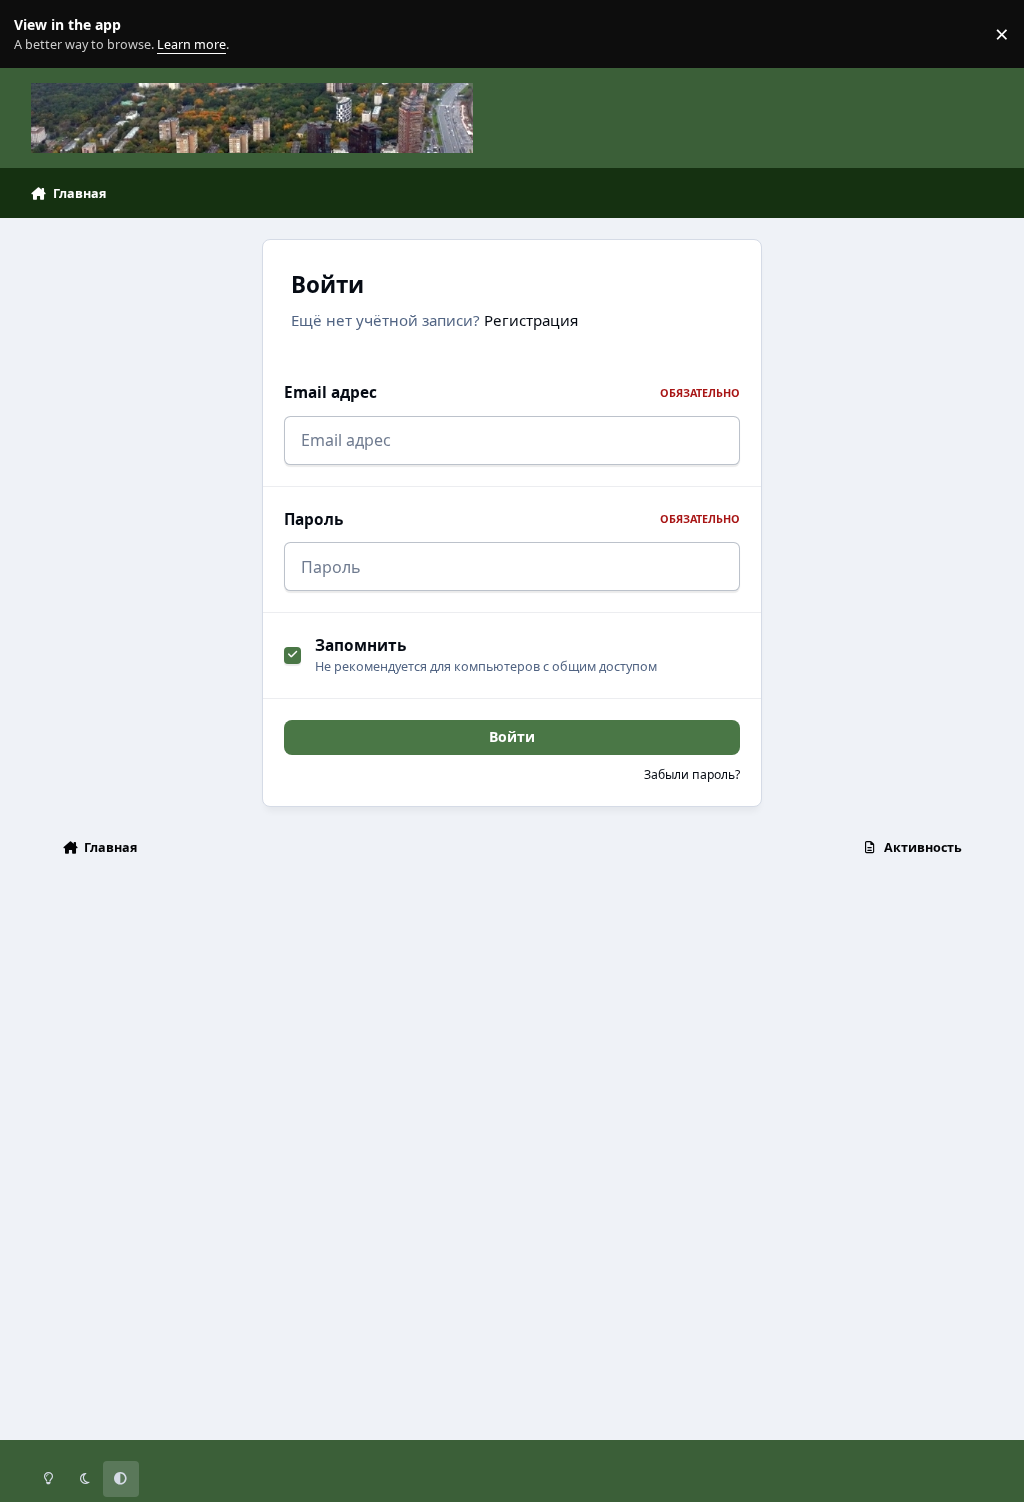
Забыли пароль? (692, 774)
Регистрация (531, 320)
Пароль (512, 519)
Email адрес (512, 392)
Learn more (38, 34)
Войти (512, 736)
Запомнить (360, 645)
